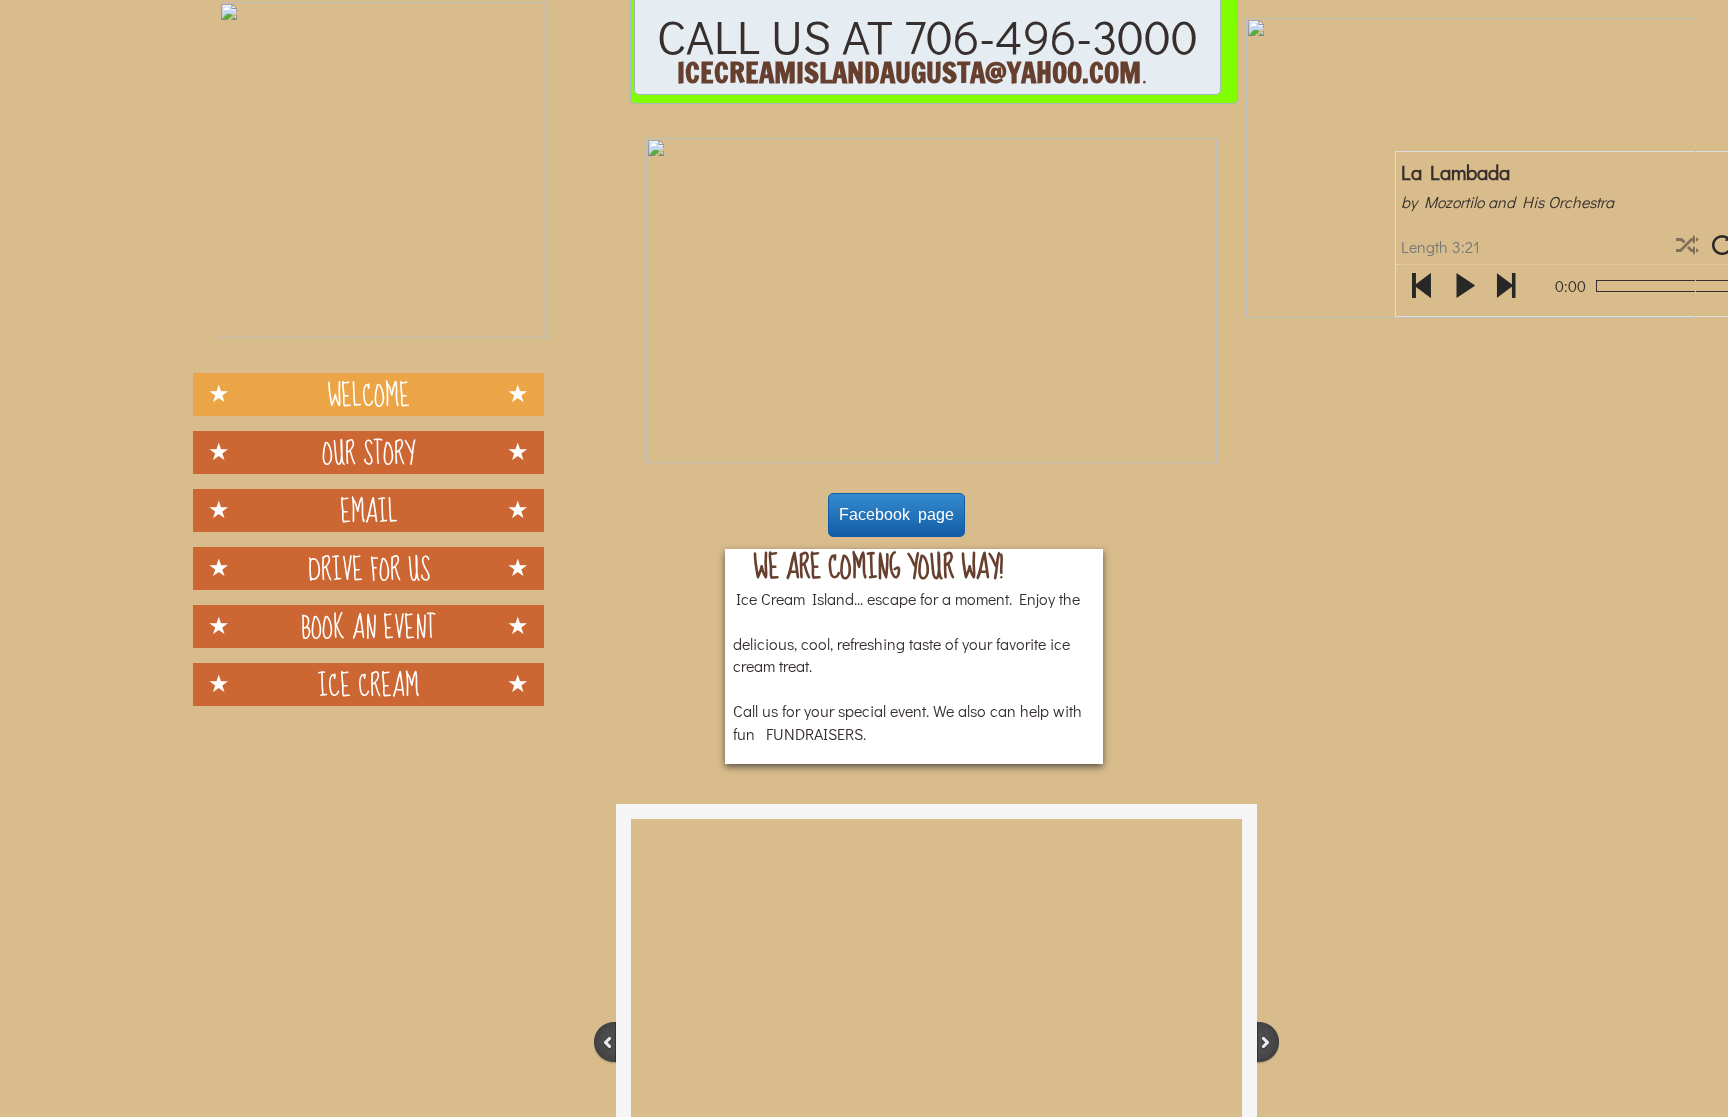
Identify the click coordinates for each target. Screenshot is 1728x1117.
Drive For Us (369, 568)
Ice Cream (368, 684)
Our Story (368, 452)
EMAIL (369, 510)
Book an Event (368, 626)
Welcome (368, 394)
